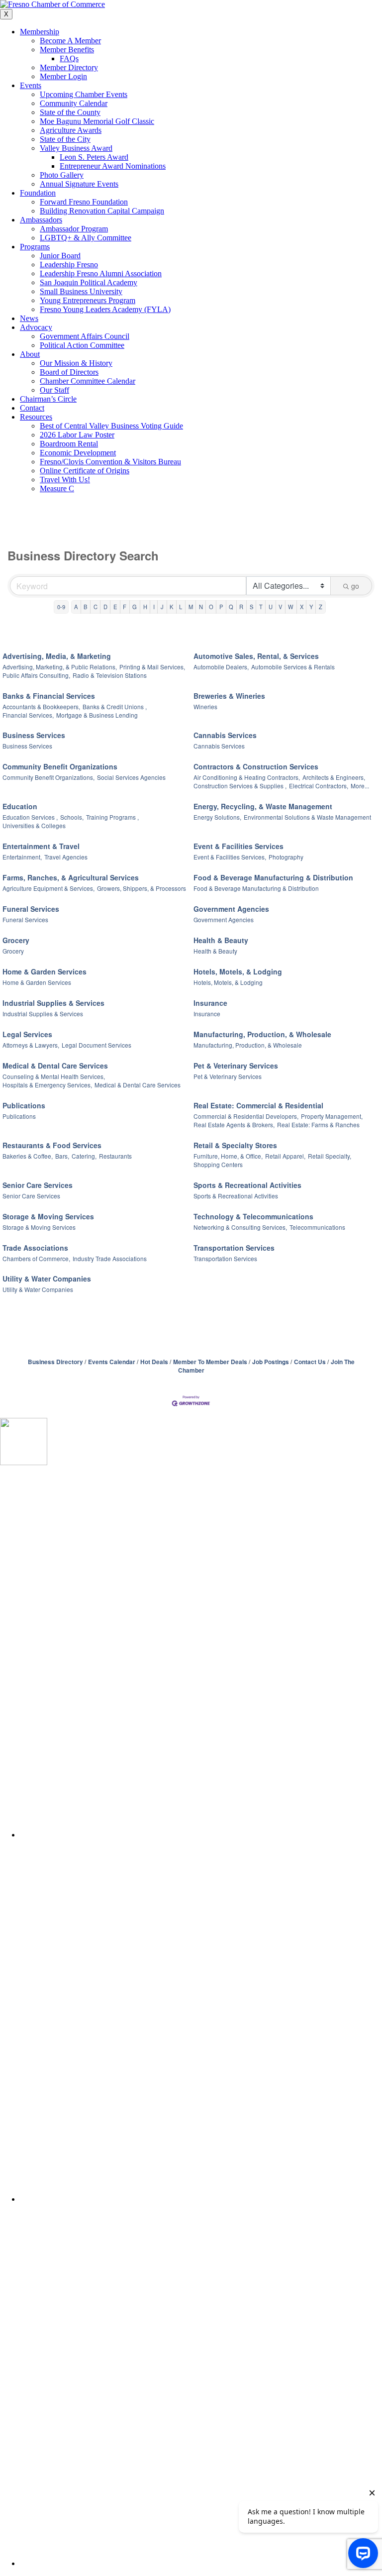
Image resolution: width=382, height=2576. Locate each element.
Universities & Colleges (34, 825)
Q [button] (231, 607)
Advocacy (36, 327)
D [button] (105, 607)
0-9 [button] (61, 607)
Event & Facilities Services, (230, 857)
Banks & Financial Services (49, 696)
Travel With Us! (65, 480)
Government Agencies (231, 909)
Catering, (84, 1156)
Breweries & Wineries (229, 696)
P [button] (221, 607)
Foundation (38, 193)
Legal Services (27, 1034)
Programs (35, 247)
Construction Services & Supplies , (240, 786)
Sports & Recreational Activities (247, 1185)
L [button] (181, 607)
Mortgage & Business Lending (97, 715)
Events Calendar (112, 1362)
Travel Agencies (66, 857)
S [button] (251, 607)
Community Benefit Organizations (60, 766)
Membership (40, 32)
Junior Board (60, 256)
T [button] (261, 607)
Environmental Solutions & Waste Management (307, 817)
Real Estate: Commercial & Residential (258, 1105)
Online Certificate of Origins (85, 471)
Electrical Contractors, (319, 786)
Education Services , (30, 817)
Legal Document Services (96, 1045)
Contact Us (310, 1362)
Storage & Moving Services (48, 1216)
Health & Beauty (221, 940)
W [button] (291, 607)
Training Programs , (112, 817)
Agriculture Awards (71, 130)
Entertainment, (22, 857)
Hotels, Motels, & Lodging (238, 971)
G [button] (135, 607)
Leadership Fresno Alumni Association (101, 273)
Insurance (210, 1003)
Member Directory (69, 67)
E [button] (115, 607)
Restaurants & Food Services (52, 1145)
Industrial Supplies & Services (53, 1003)
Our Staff (54, 390)
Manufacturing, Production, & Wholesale (262, 1034)
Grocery (16, 940)
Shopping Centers (218, 1164)
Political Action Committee (82, 345)
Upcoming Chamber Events (84, 94)
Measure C (57, 488)
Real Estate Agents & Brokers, (234, 1125)
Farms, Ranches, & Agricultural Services (71, 877)
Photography (286, 857)
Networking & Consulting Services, (240, 1227)
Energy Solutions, (217, 817)
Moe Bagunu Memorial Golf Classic (97, 121)
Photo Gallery (62, 175)
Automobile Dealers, (221, 667)
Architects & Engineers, (334, 777)
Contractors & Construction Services (256, 766)
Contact (32, 408)
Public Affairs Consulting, (36, 675)
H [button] (145, 607)
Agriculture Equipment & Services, (48, 888)
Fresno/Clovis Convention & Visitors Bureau (110, 462)
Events (31, 85)
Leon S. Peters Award (94, 157)
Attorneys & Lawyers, (31, 1045)
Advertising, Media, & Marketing (57, 656)
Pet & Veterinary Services (236, 1066)
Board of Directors (69, 372)
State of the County (70, 112)
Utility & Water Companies (47, 1279)
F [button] (125, 607)
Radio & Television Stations (110, 675)
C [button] (95, 607)
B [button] (85, 607)
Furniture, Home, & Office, (228, 1156)
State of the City (65, 139)
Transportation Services (234, 1248)
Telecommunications (317, 1227)
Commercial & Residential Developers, (246, 1116)
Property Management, (332, 1116)
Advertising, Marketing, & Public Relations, (60, 667)
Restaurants (115, 1156)
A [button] (76, 607)
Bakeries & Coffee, (28, 1156)
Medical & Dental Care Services (55, 1066)
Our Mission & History (76, 363)
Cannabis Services (225, 735)
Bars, (62, 1156)
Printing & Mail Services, (152, 667)
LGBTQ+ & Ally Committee (86, 238)
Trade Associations (35, 1248)
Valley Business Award (76, 148)
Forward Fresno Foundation (84, 202)
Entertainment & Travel (41, 846)
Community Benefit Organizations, (48, 777)
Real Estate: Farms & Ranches (318, 1125)
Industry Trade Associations (110, 1258)
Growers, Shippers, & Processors (142, 888)
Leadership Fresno (69, 265)
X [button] (302, 607)
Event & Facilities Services (239, 846)
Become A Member (70, 41)
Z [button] (321, 607)
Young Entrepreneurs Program (88, 300)
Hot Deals (154, 1362)
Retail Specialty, (330, 1156)
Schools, (72, 817)
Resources (36, 417)
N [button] (201, 607)
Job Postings (271, 1362)
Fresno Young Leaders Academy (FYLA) (105, 309)
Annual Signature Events (79, 184)
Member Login (63, 76)
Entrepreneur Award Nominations (113, 166)
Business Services (34, 735)
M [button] (191, 607)
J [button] (162, 607)
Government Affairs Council (85, 336)
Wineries (205, 706)
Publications (24, 1105)
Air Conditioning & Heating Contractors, (247, 777)
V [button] (280, 607)
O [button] (211, 607)
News (29, 318)
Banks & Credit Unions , (115, 706)
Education (20, 806)
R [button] (241, 607)
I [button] (154, 607)
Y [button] (311, 607)
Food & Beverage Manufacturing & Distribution (273, 877)
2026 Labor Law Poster (77, 435)
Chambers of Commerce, (36, 1258)
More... (360, 786)
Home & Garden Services (45, 971)
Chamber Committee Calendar (88, 381)
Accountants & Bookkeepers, (41, 706)
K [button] (171, 607)
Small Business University (81, 291)
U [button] (271, 607)
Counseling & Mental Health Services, (54, 1076)
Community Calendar (74, 103)
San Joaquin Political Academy (89, 282)
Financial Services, (28, 715)
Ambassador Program (74, 229)
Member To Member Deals (210, 1362)
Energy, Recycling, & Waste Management (263, 806)
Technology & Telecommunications (253, 1216)
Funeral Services (31, 909)
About (30, 354)
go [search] (355, 586)
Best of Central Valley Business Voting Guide (111, 426)
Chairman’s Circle (48, 399)
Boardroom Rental (69, 444)
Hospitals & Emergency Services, (47, 1085)
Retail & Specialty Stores (235, 1145)
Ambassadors (41, 220)
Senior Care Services (38, 1185)
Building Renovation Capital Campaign (102, 211)
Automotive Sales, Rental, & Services (256, 656)
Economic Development (78, 453)
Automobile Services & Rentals (293, 667)
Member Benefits (67, 50)
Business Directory (55, 1362)
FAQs (69, 58)
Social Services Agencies (131, 777)
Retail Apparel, (285, 1156)
